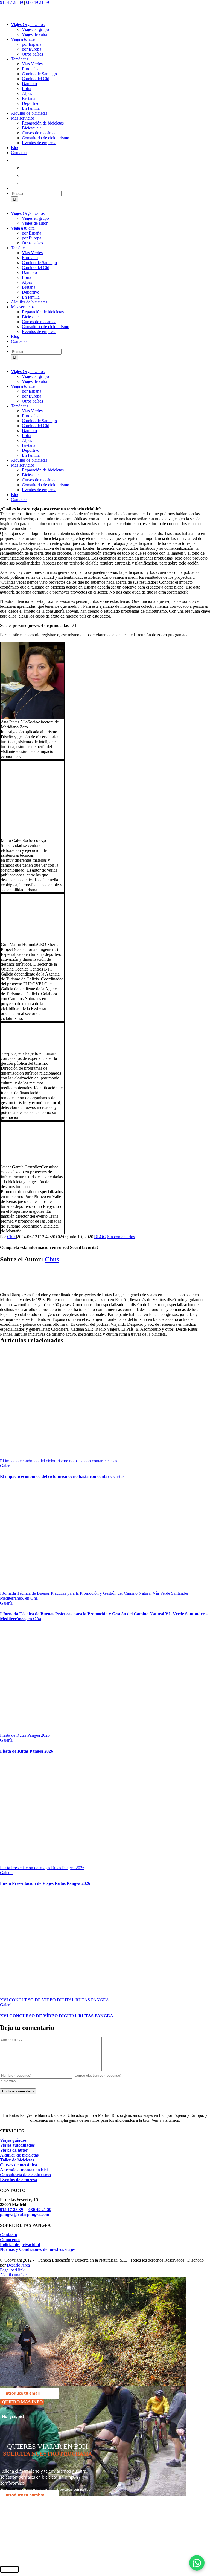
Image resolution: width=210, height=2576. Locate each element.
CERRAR (9, 2569)
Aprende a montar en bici (24, 2170)
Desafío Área (18, 2265)
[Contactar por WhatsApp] (197, 2563)
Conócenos (10, 2240)
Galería (6, 1466)
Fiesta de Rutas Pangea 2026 (25, 1735)
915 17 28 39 (11, 2209)
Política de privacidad (20, 2244)
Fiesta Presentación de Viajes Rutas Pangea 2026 (42, 1868)
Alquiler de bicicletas (19, 2155)
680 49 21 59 (37, 2)
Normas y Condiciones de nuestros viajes (38, 2249)
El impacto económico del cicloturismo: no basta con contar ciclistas (59, 1461)
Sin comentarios (121, 1237)
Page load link (12, 2270)
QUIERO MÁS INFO (22, 2402)
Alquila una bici (14, 2275)
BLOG (100, 1237)
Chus (12, 1237)
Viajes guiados (13, 2140)
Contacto (8, 2235)
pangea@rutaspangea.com (25, 2214)
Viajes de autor (14, 2150)
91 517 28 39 (11, 2)
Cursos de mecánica (18, 2165)
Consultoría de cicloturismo (25, 2175)
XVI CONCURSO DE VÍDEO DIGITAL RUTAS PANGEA (55, 2000)
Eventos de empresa (18, 2180)
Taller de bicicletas (17, 2160)
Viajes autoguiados (17, 2145)
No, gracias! (13, 2416)
